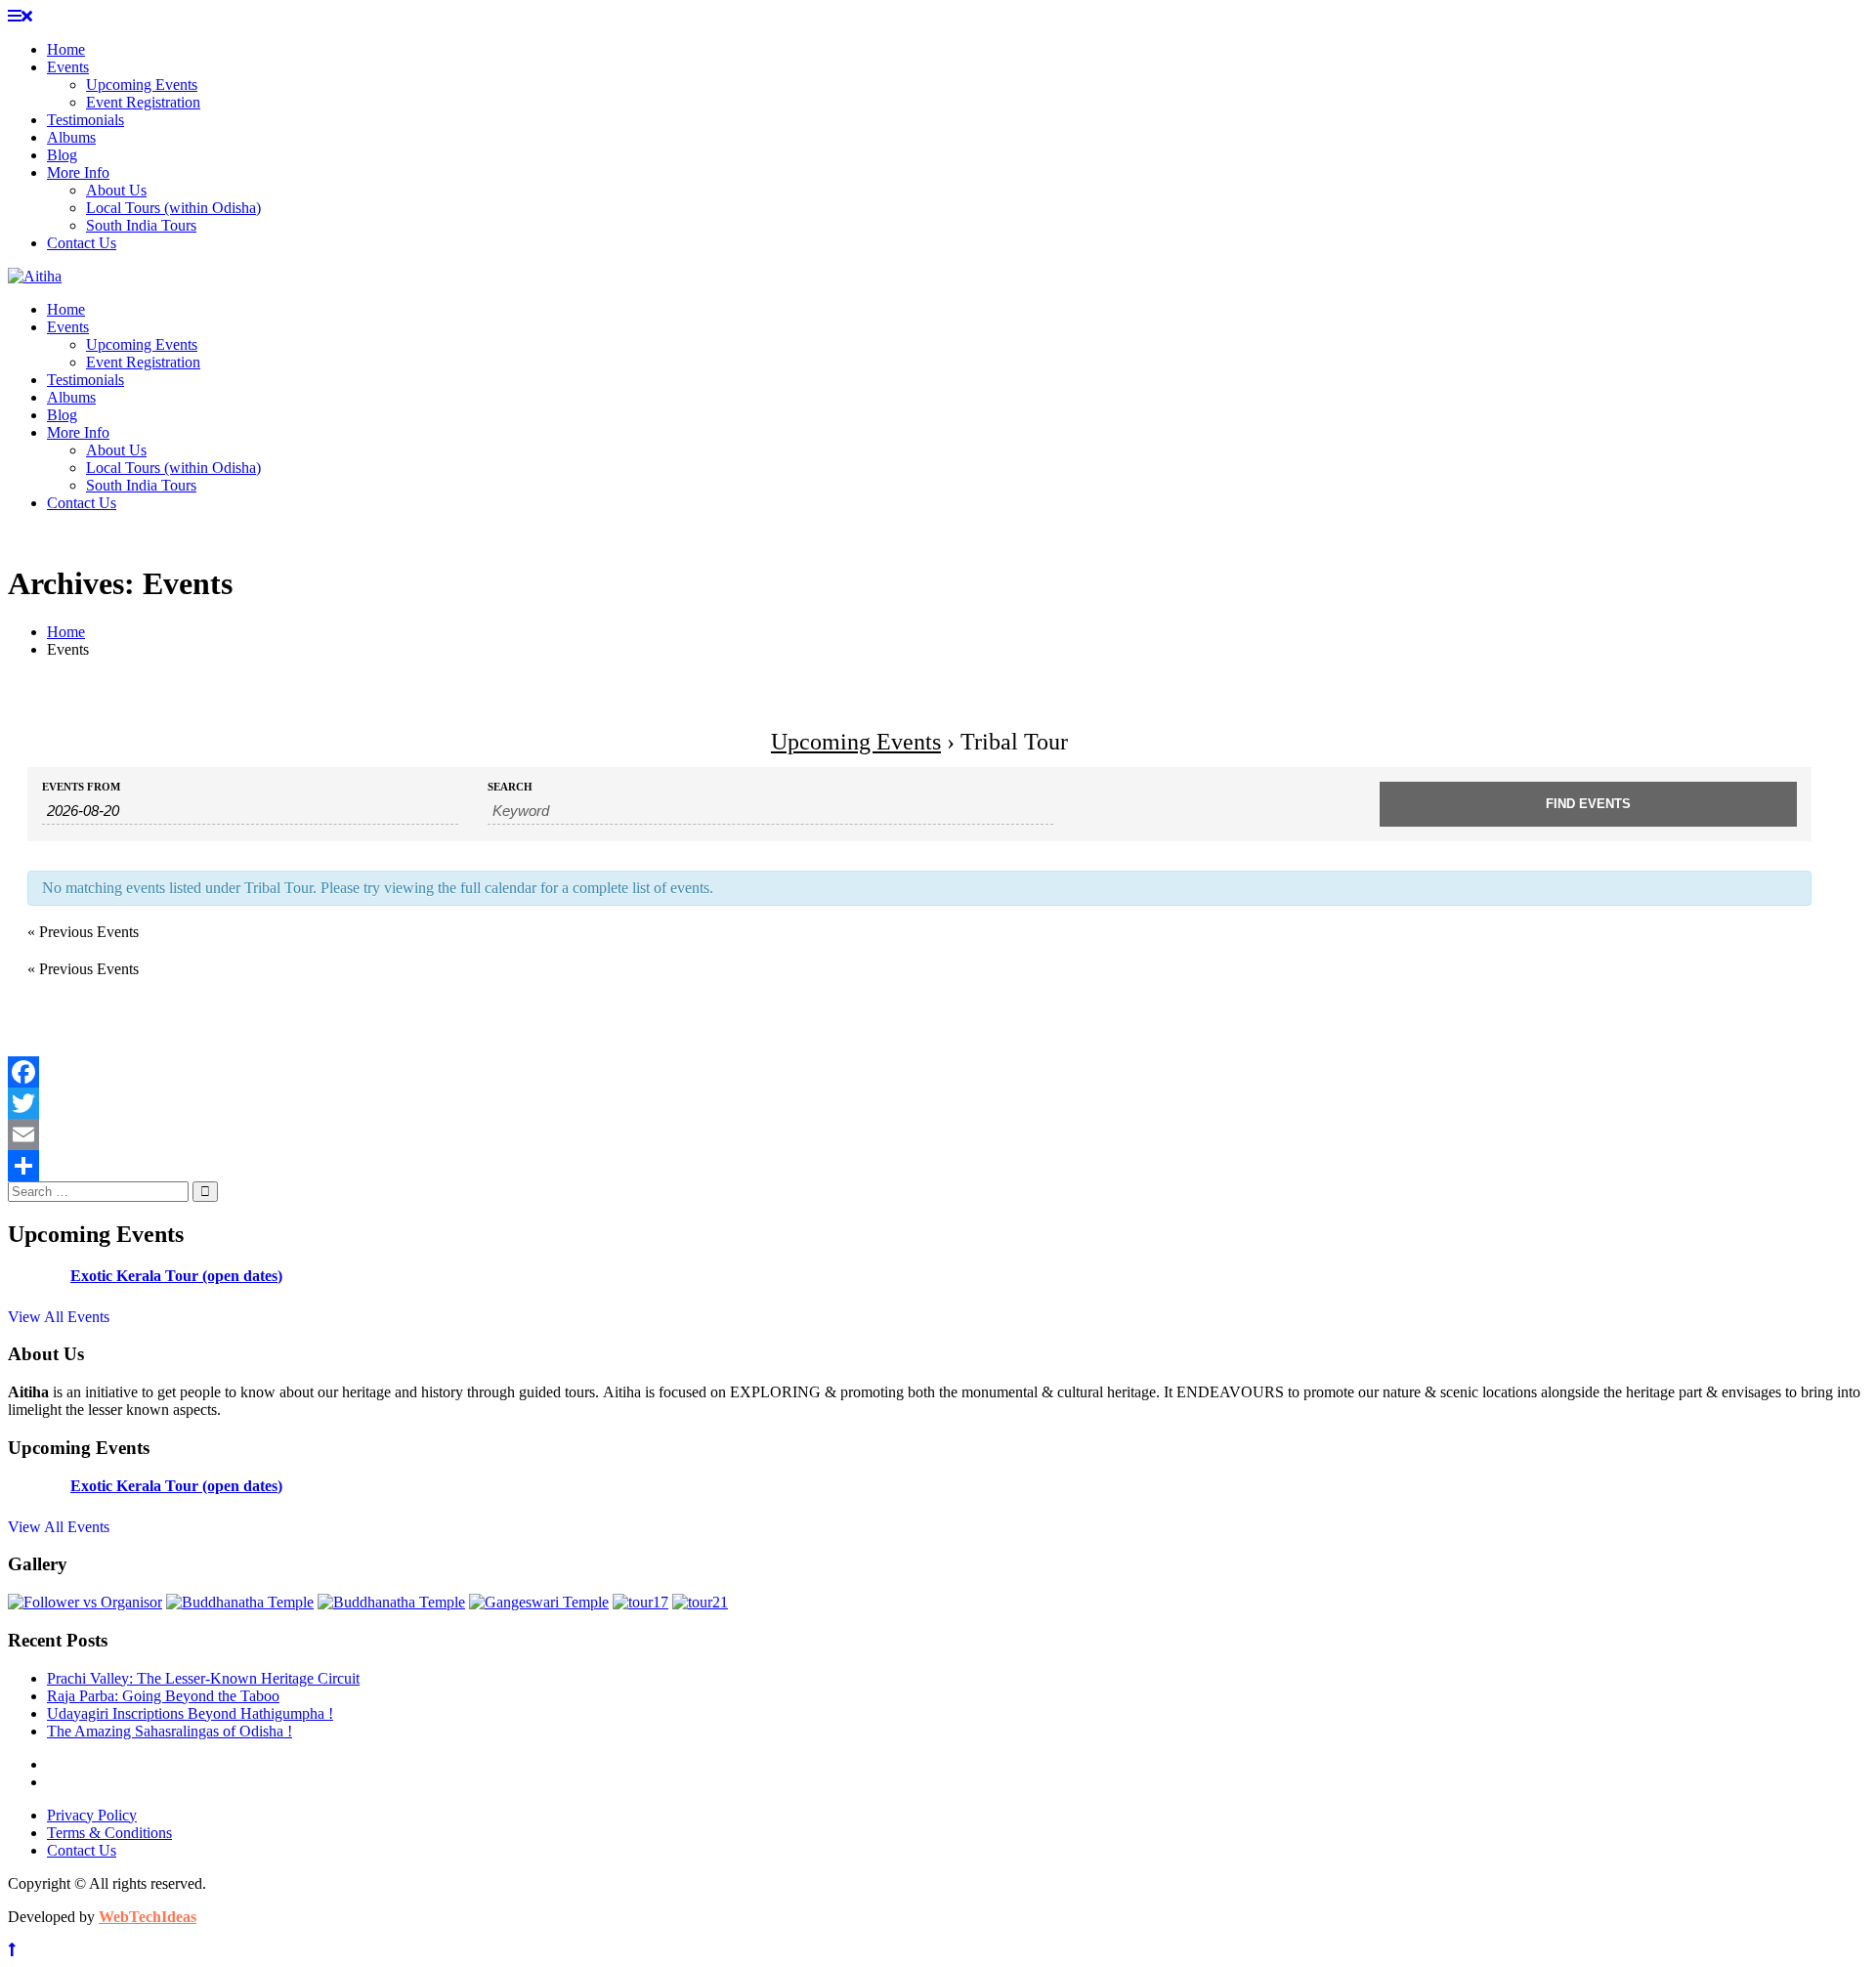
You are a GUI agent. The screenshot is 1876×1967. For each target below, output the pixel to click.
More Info (78, 172)
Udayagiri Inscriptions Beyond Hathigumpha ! (190, 1713)
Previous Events (83, 932)
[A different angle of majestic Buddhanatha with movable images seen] (391, 1602)
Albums (71, 137)
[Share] (919, 1166)
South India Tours (141, 225)
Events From (81, 787)
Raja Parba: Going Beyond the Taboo (163, 1696)
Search (510, 787)
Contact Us (82, 243)
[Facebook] (919, 1072)
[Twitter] (919, 1103)
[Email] (919, 1134)
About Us (116, 190)
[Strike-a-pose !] (85, 1602)
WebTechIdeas (148, 1917)
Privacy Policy (92, 1815)
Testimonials (85, 120)
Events (68, 67)
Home (66, 49)
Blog (62, 155)
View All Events (59, 1317)
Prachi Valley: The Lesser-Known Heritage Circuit (203, 1678)
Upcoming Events (142, 85)
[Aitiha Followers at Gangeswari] (539, 1602)
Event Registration (143, 102)
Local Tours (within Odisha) (173, 208)
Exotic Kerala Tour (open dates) (176, 1276)
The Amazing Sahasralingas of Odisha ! (170, 1731)
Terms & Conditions (109, 1833)
